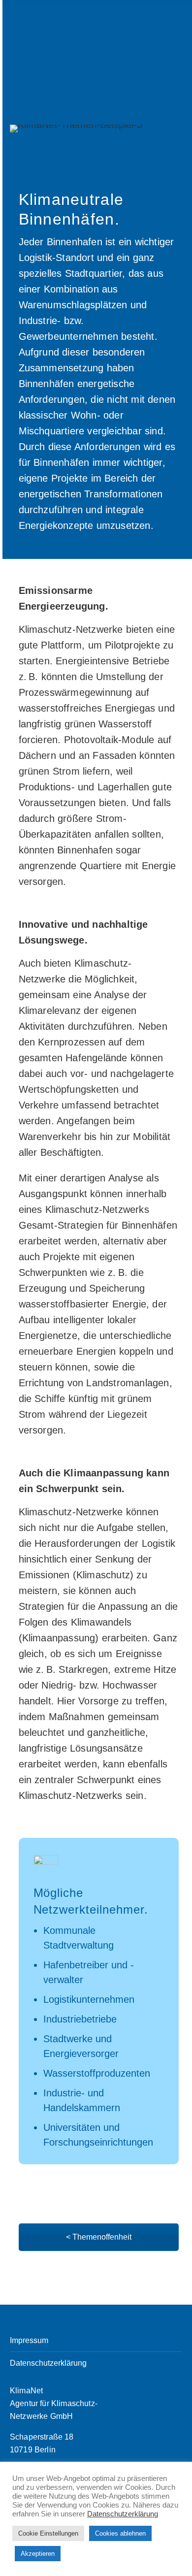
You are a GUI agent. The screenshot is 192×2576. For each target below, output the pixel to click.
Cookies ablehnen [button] (120, 2533)
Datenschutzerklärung (48, 2363)
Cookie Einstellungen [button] (48, 2533)
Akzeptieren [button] (38, 2554)
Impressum (29, 2340)
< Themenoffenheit (99, 2237)
